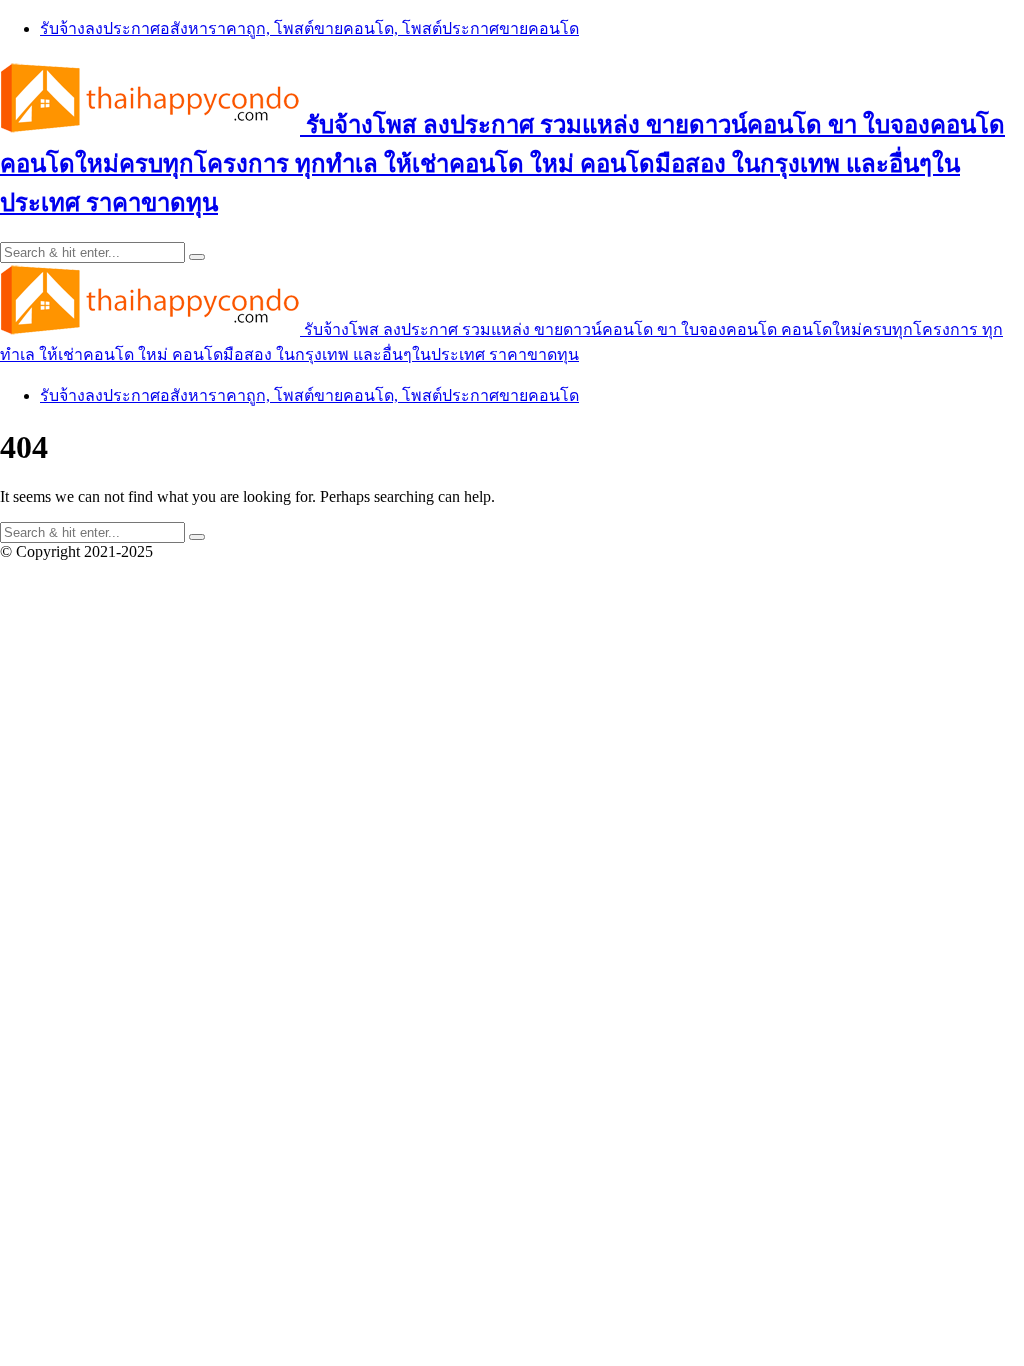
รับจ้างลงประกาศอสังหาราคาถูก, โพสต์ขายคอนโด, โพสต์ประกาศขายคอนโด (309, 28)
